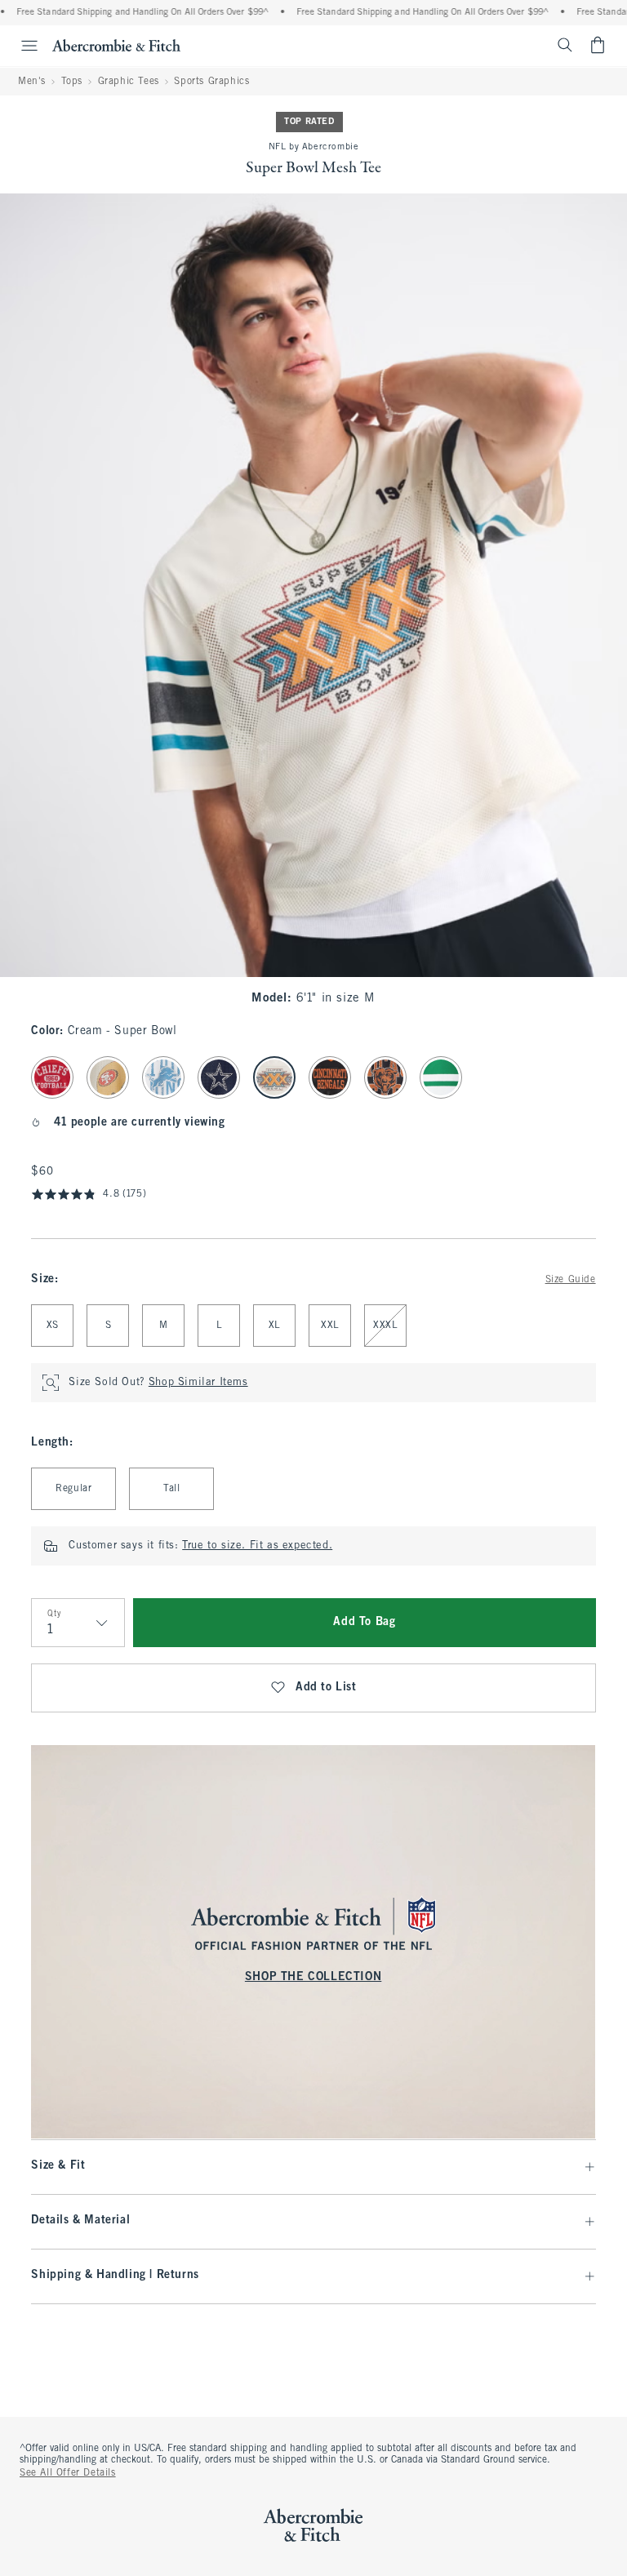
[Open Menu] (21, 46)
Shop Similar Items (198, 1383)
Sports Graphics (211, 82)
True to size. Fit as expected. (257, 1546)
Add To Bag (364, 1622)
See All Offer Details (68, 2473)
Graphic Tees (129, 82)
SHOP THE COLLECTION (313, 1977)
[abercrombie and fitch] (116, 45)
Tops (72, 82)
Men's (32, 82)
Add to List (326, 1688)
